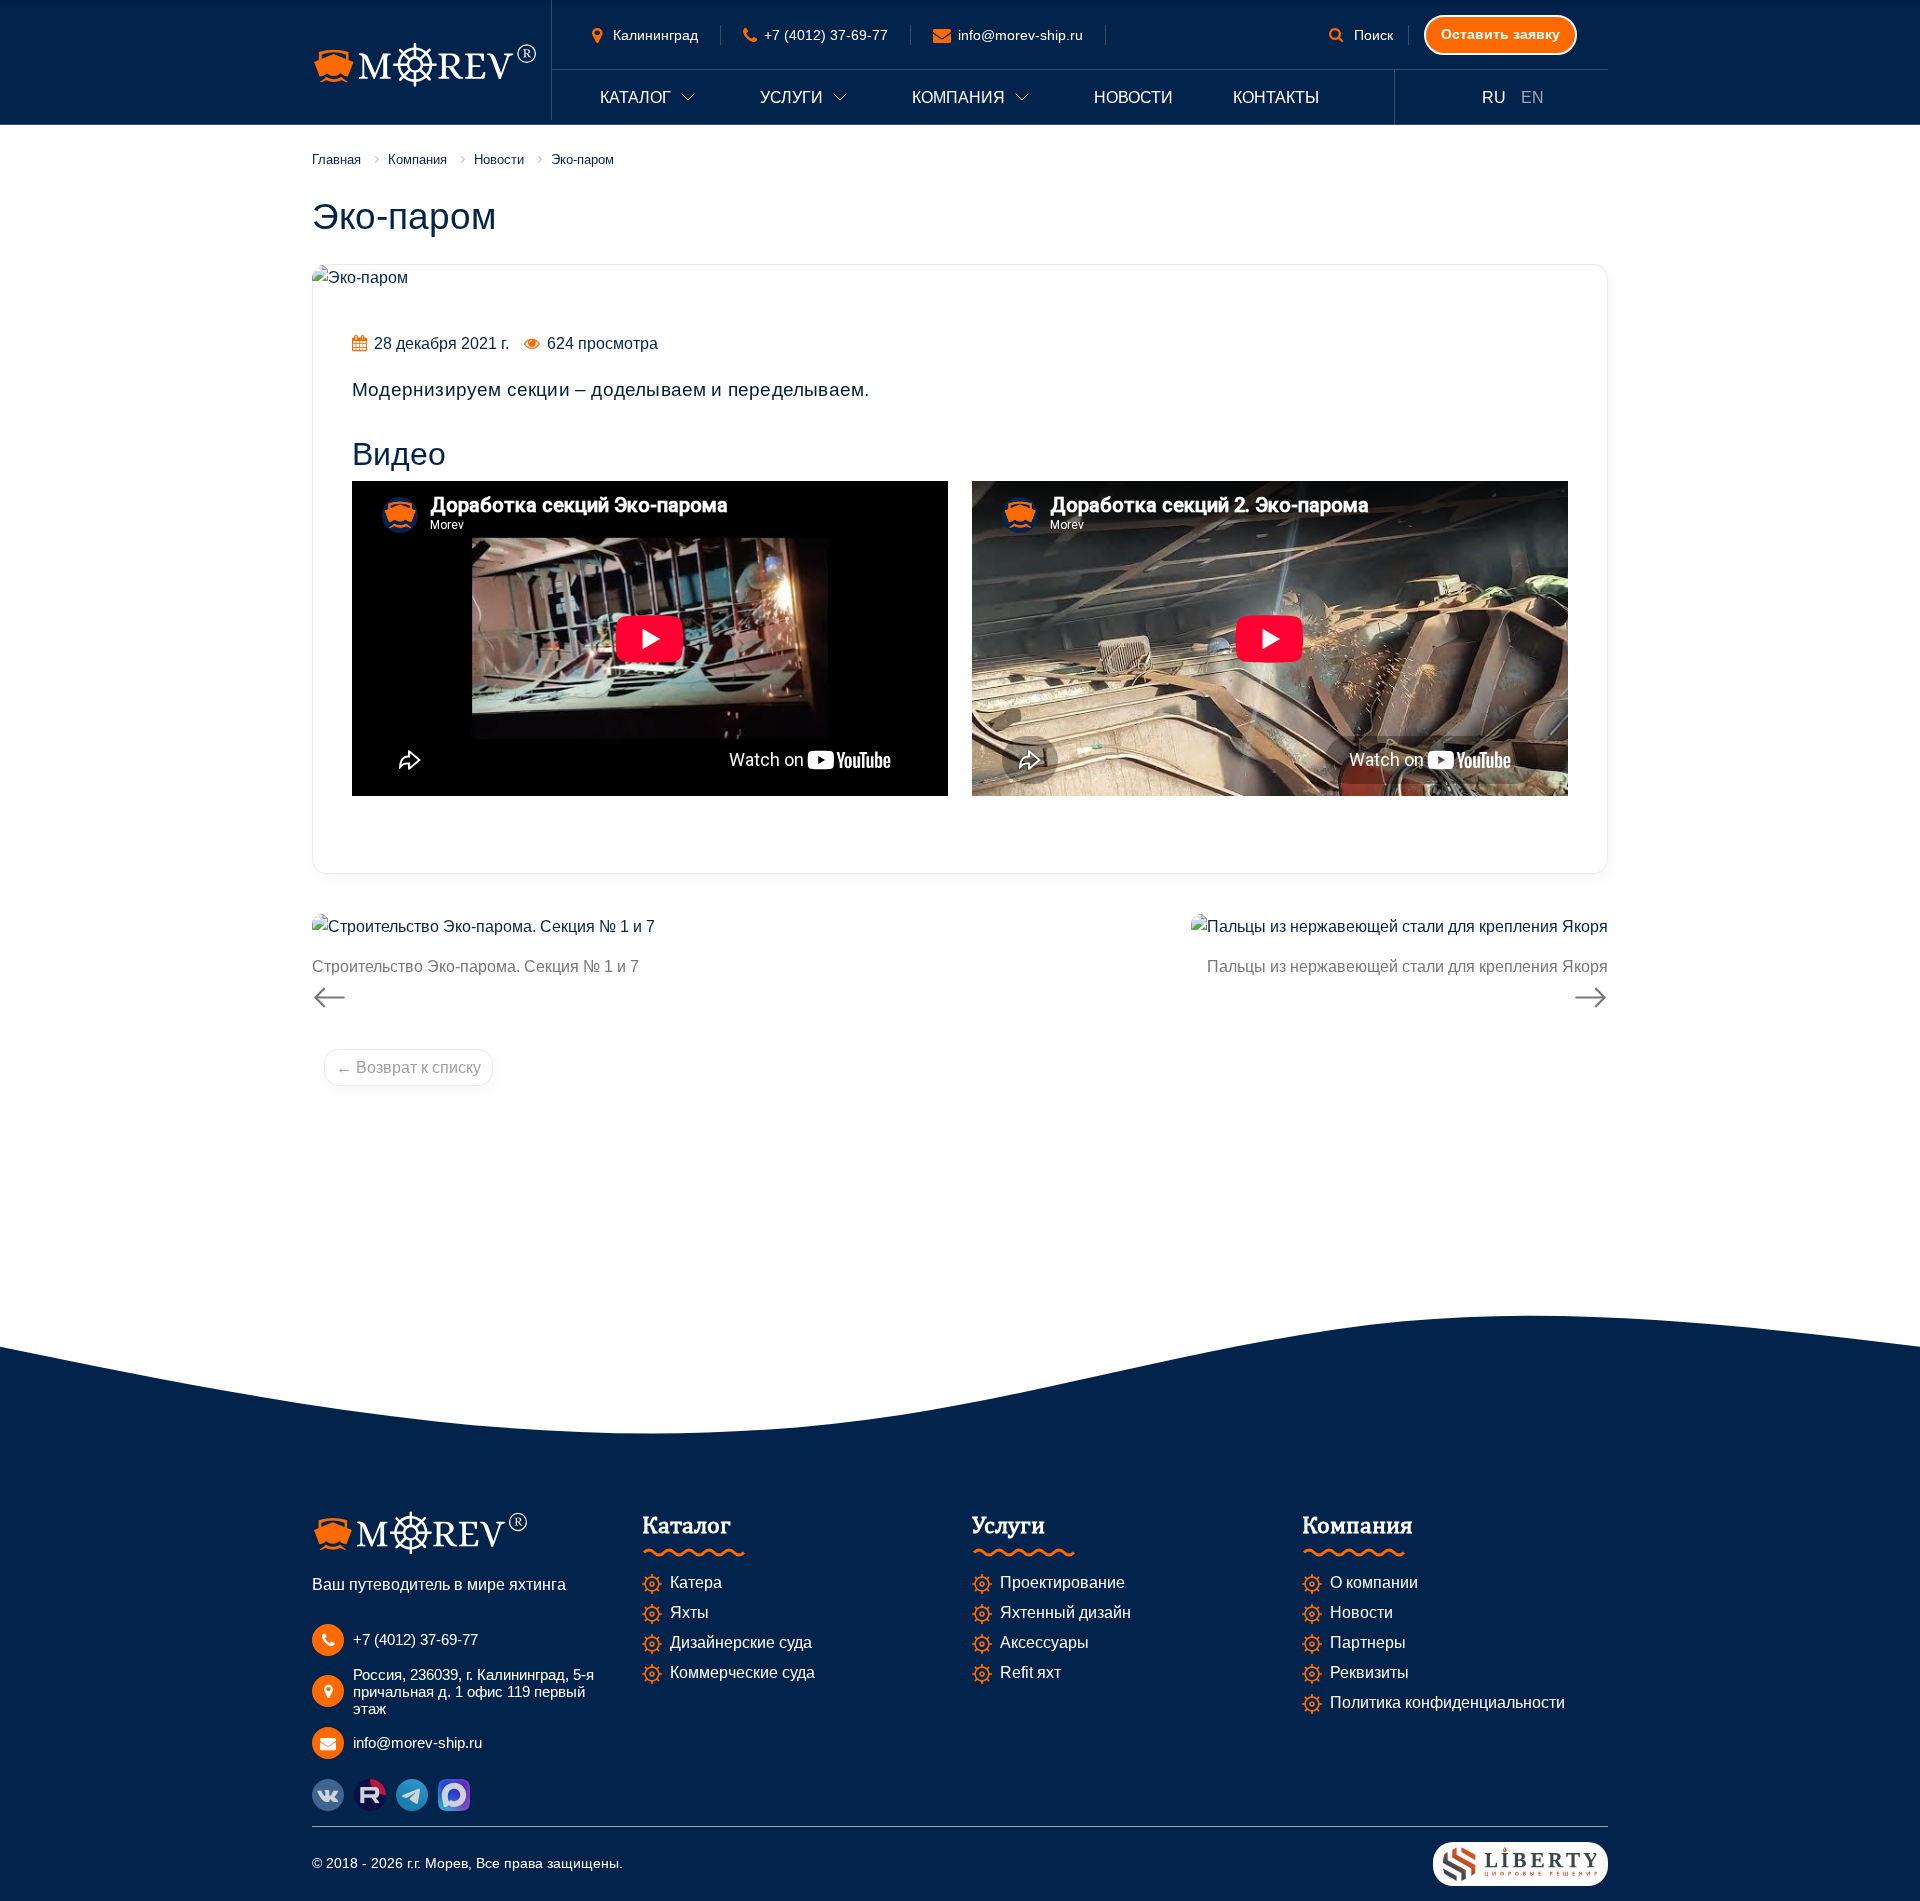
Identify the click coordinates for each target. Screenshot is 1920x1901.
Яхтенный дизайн (1065, 1612)
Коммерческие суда (742, 1672)
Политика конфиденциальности (1447, 1702)
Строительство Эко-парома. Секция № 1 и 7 (475, 966)
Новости (1133, 97)
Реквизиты (1369, 1672)
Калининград (653, 35)
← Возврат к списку (408, 1067)
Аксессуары (1044, 1642)
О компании (1374, 1582)
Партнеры (1368, 1642)
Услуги (791, 97)
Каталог (635, 97)
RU (1494, 97)
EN (1532, 97)
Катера (696, 1582)
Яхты (689, 1612)
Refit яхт (1030, 1672)
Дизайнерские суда (741, 1642)
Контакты (1276, 97)
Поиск (1371, 35)
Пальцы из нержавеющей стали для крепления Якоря (1407, 966)
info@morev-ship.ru (1020, 35)
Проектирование (1062, 1582)
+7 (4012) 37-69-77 (826, 35)
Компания (958, 97)
